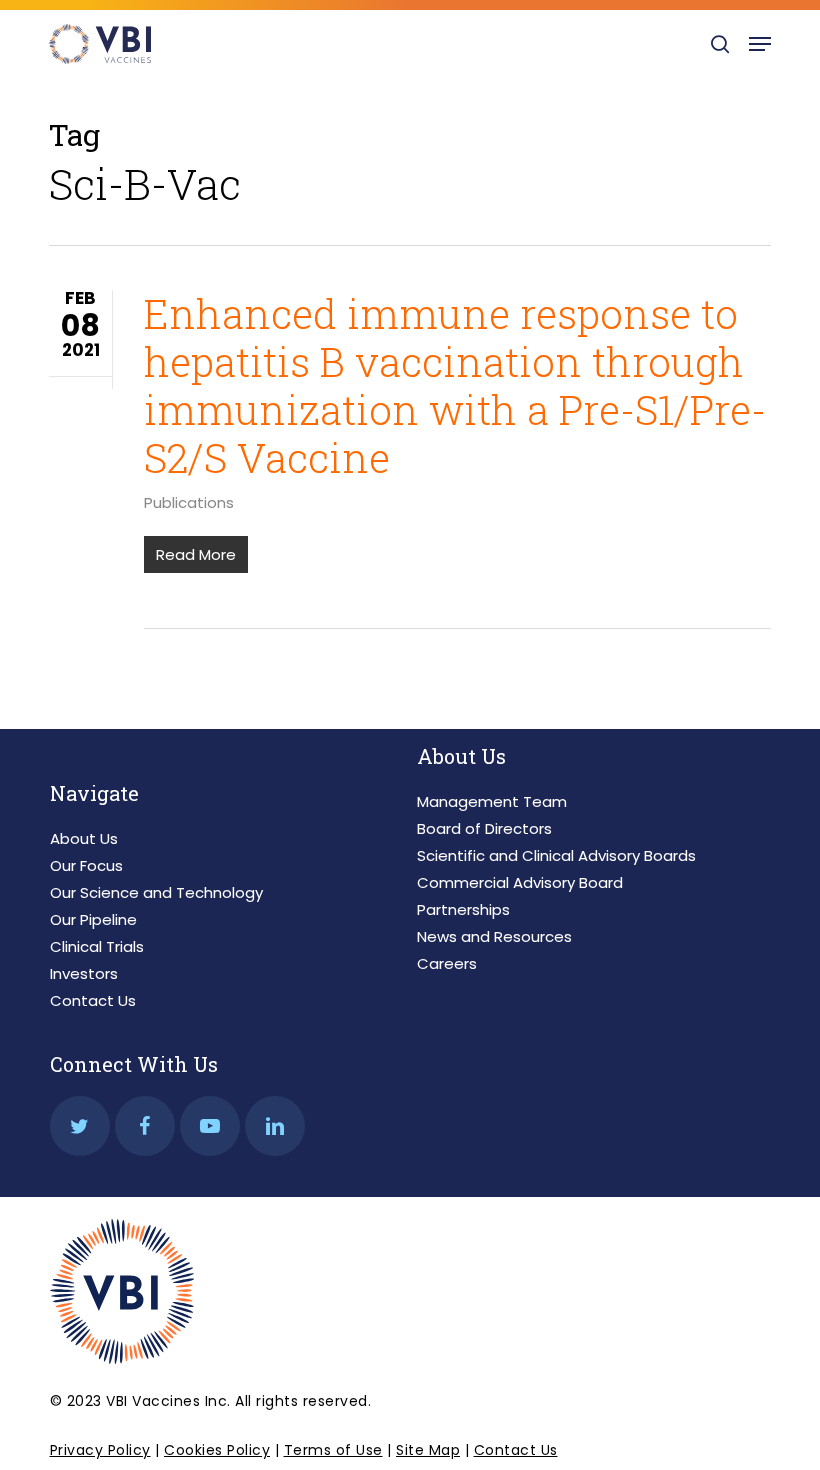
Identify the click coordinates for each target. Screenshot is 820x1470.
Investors (84, 973)
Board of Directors (484, 828)
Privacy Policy (100, 1450)
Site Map (428, 1450)
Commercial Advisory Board (520, 882)
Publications (189, 502)
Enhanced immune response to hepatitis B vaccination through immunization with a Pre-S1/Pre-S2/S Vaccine (455, 385)
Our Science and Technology (156, 892)
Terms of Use (333, 1450)
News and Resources (494, 936)
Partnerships (463, 909)
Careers (447, 963)
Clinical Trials (97, 946)
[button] (760, 44)
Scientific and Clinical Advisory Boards (556, 855)
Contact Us (93, 1000)
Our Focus (86, 865)
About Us (84, 838)
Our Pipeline (93, 919)
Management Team (492, 801)
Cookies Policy (217, 1450)
